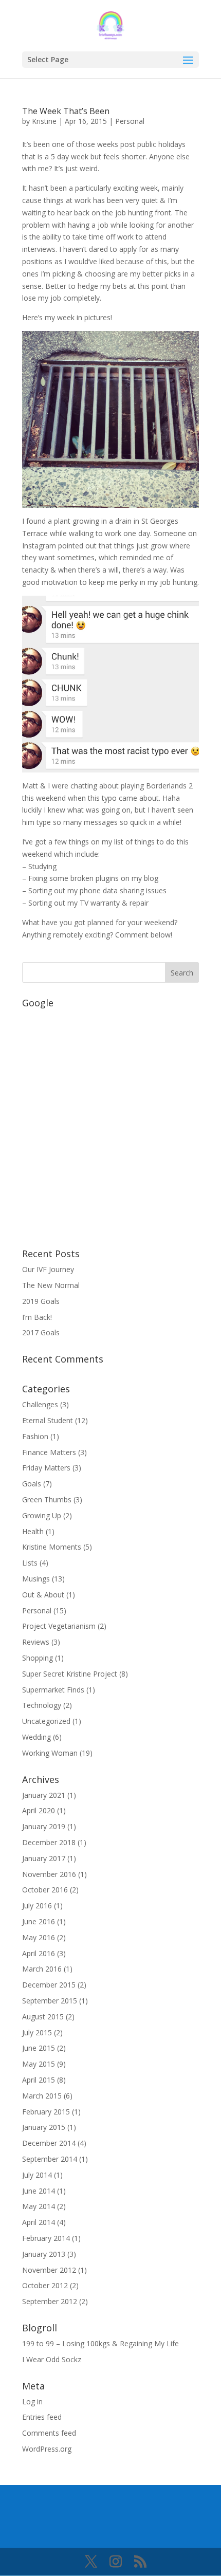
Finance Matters (49, 1452)
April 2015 (39, 2080)
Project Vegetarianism (59, 1626)
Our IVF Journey (48, 1269)
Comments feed (49, 2433)
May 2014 (39, 2206)
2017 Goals (41, 1332)
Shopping (38, 1658)
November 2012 (49, 2270)
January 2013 (44, 2254)
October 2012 (45, 2285)
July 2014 (37, 2175)
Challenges (40, 1404)
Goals (32, 1484)
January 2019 (44, 1826)
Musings (36, 1579)
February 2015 (46, 2112)
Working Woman (50, 1753)
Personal (130, 121)
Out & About (43, 1595)
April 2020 (39, 1810)
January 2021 (44, 1795)
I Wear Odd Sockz (52, 2359)
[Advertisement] (110, 1123)
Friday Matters (46, 1468)
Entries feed (42, 2417)
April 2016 (39, 1953)
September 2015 (50, 2001)
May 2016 (39, 1937)
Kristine (44, 121)
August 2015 (43, 2017)
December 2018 (49, 1842)
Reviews (36, 1642)
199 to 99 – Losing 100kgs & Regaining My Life (100, 2343)
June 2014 (39, 2191)
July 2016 (37, 1906)
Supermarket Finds (53, 1690)
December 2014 (49, 2143)
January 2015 (44, 2127)
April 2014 (39, 2222)
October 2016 (45, 1890)
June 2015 (39, 2048)
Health (33, 1531)
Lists (30, 1563)
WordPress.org (47, 2449)
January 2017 (44, 1858)
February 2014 (46, 2238)
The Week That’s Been (66, 111)
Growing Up (42, 1515)
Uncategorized (46, 1721)
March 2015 (42, 2096)
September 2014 (50, 2159)
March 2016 (42, 1969)
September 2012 (50, 2301)
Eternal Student (48, 1420)
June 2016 (39, 1921)
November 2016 (49, 1874)
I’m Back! (37, 1317)
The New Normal (51, 1285)
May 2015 (39, 2064)
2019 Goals (41, 1301)
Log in (32, 2402)
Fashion (35, 1436)
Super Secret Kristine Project (70, 1674)
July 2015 (37, 2032)
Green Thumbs (47, 1499)
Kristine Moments (52, 1547)
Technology (42, 1705)
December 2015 (49, 1985)
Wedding (36, 1737)
